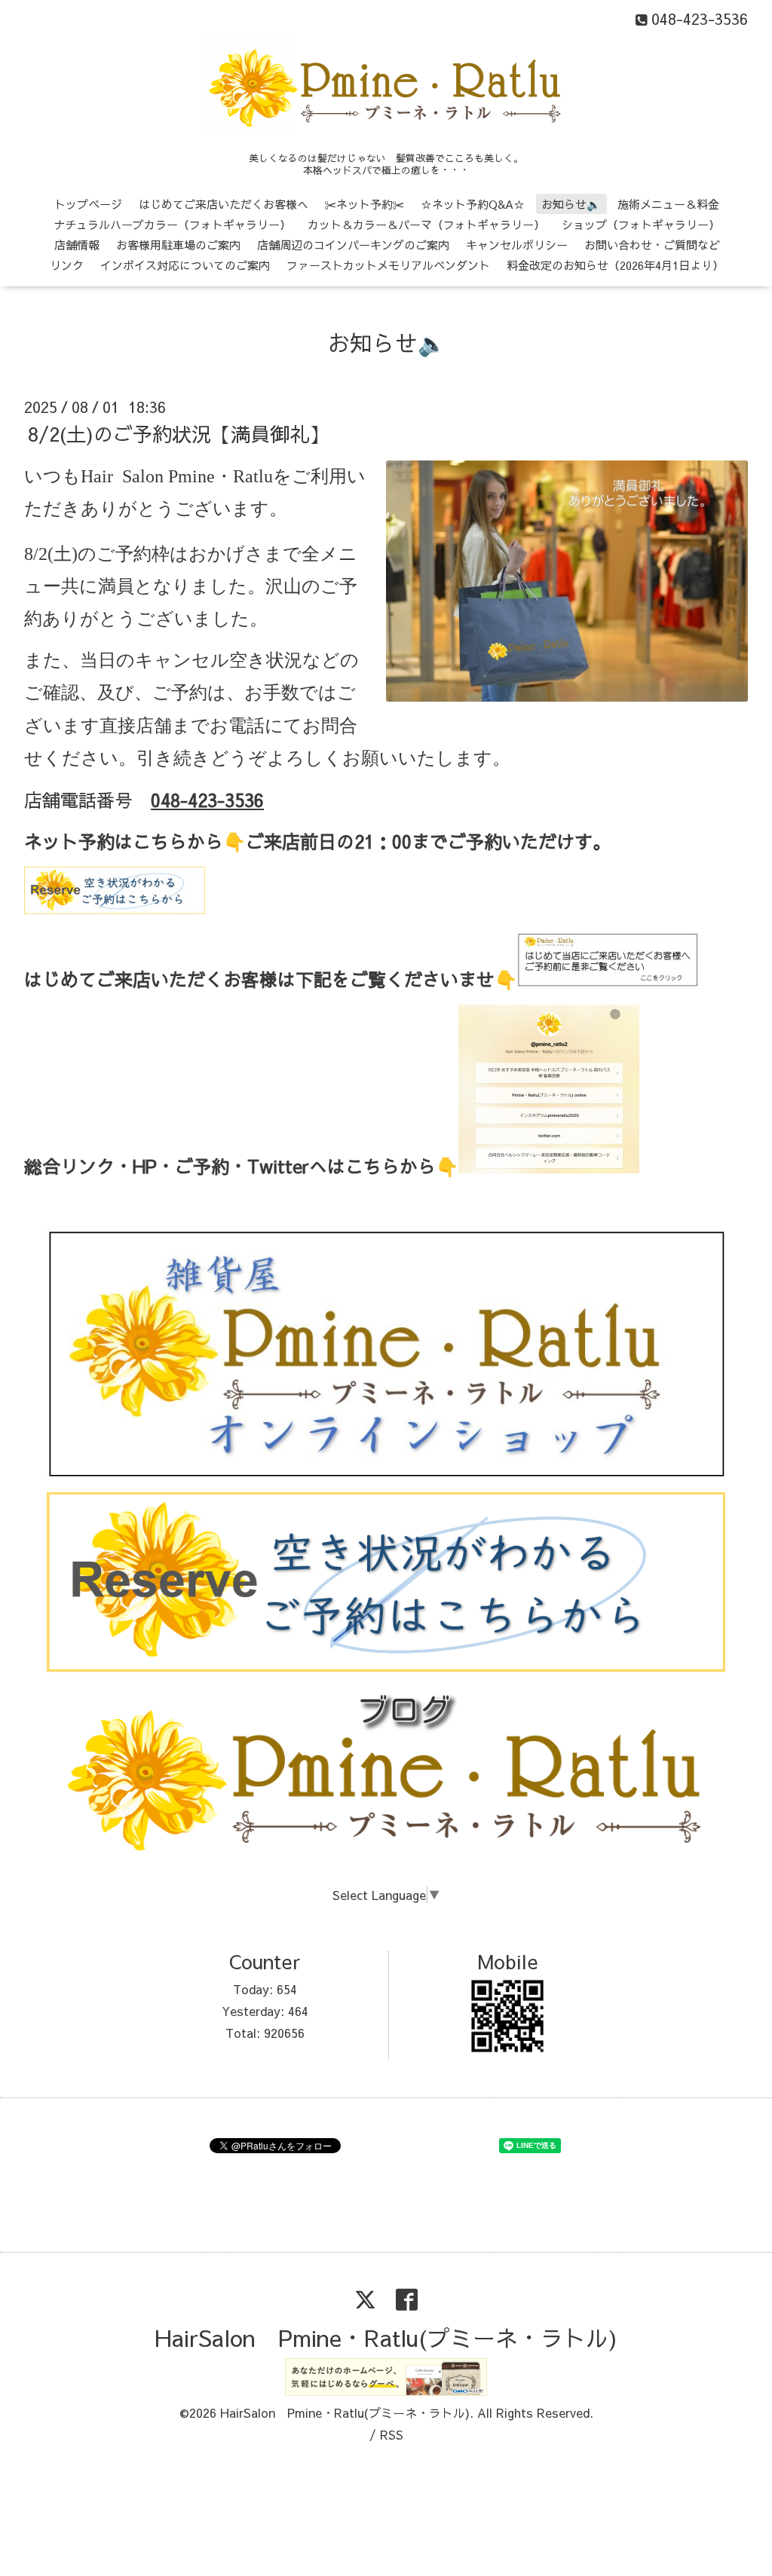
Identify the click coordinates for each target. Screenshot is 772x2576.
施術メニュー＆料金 (668, 204)
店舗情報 (77, 245)
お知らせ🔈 (571, 204)
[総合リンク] (549, 1170)
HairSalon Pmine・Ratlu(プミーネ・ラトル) (386, 2337)
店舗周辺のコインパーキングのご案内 (353, 245)
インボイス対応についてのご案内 (185, 265)
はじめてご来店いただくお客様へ (224, 204)
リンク (67, 265)
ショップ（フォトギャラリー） (641, 224)
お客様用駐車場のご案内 (178, 245)
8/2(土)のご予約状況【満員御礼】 (178, 433)
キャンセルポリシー (517, 245)
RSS (392, 2434)
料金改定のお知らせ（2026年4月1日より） (615, 265)
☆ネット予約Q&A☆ (473, 204)
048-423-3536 (207, 800)
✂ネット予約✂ (365, 204)
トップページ (88, 204)
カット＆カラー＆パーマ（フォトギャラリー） (426, 224)
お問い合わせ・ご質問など (652, 245)
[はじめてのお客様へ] (608, 983)
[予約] (115, 907)
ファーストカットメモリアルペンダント (388, 265)
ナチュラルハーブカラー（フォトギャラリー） (172, 224)
